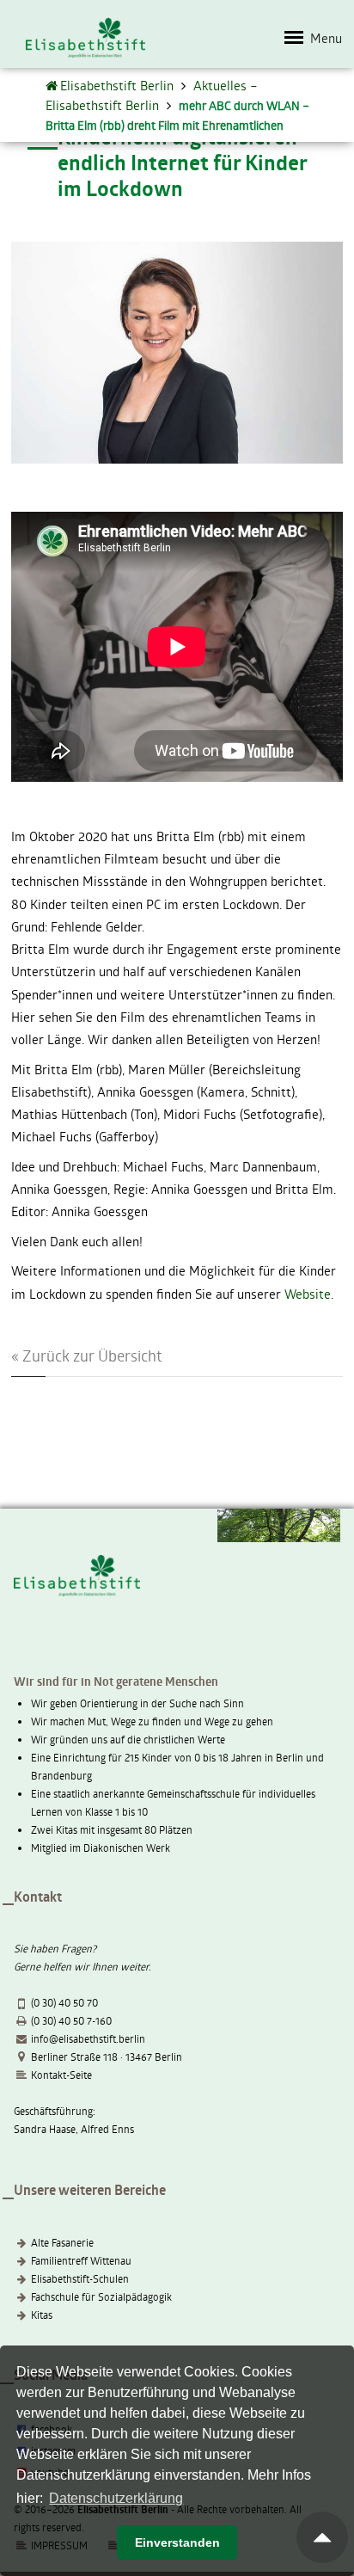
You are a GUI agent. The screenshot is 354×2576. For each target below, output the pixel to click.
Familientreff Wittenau (81, 2260)
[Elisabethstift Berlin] (53, 85)
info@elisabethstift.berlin (88, 2038)
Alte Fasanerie (62, 2242)
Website (308, 1294)
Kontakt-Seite (61, 2075)
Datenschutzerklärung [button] (116, 2498)
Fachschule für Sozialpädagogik (101, 2296)
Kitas (42, 2315)
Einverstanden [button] (177, 2542)
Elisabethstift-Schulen (80, 2278)
